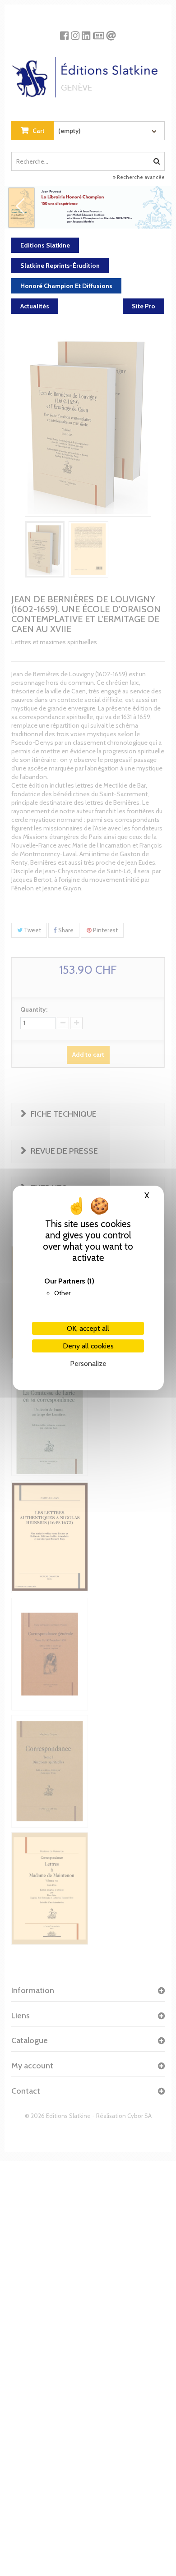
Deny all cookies (88, 1346)
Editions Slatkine (45, 245)
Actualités (35, 306)
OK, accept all (88, 1328)
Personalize (88, 1364)
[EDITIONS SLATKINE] (88, 74)
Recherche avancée (140, 177)
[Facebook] (64, 32)
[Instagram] (75, 32)
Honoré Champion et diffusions (66, 286)
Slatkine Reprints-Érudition (60, 266)
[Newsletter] (99, 32)
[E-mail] (111, 32)
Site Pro (144, 306)
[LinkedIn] (86, 32)
